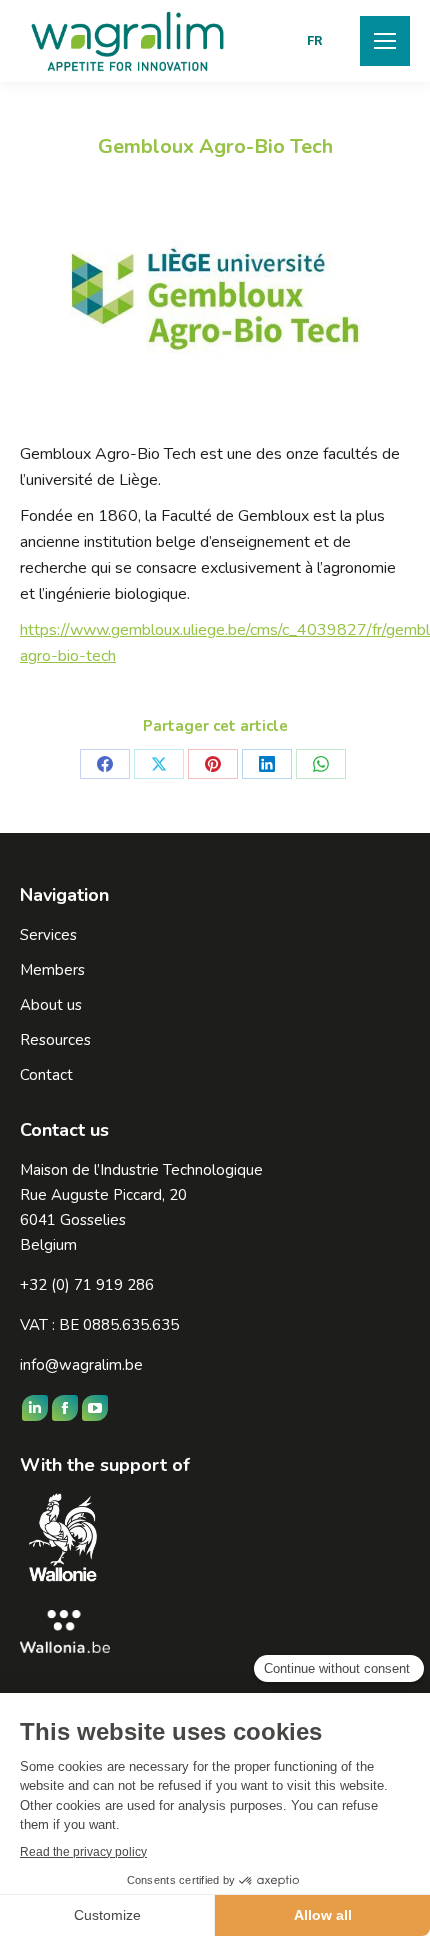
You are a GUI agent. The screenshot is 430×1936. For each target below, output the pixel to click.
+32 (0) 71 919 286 (87, 1285)
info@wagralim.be (81, 1365)
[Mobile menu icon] (385, 41)
